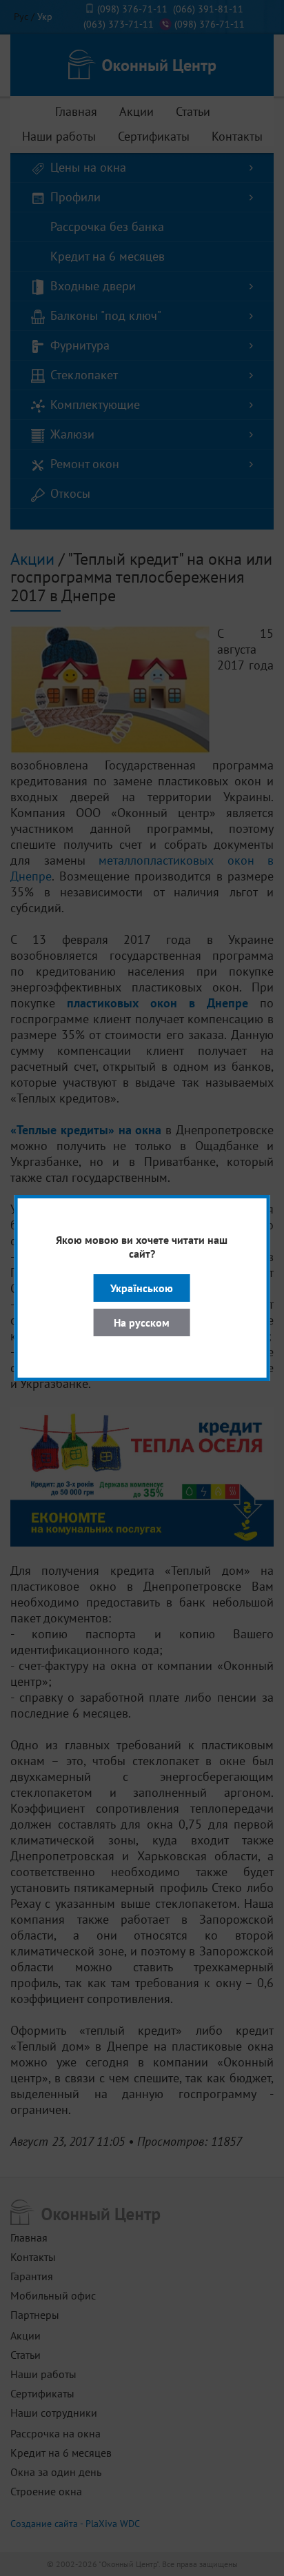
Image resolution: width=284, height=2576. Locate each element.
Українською (142, 1288)
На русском (142, 1322)
